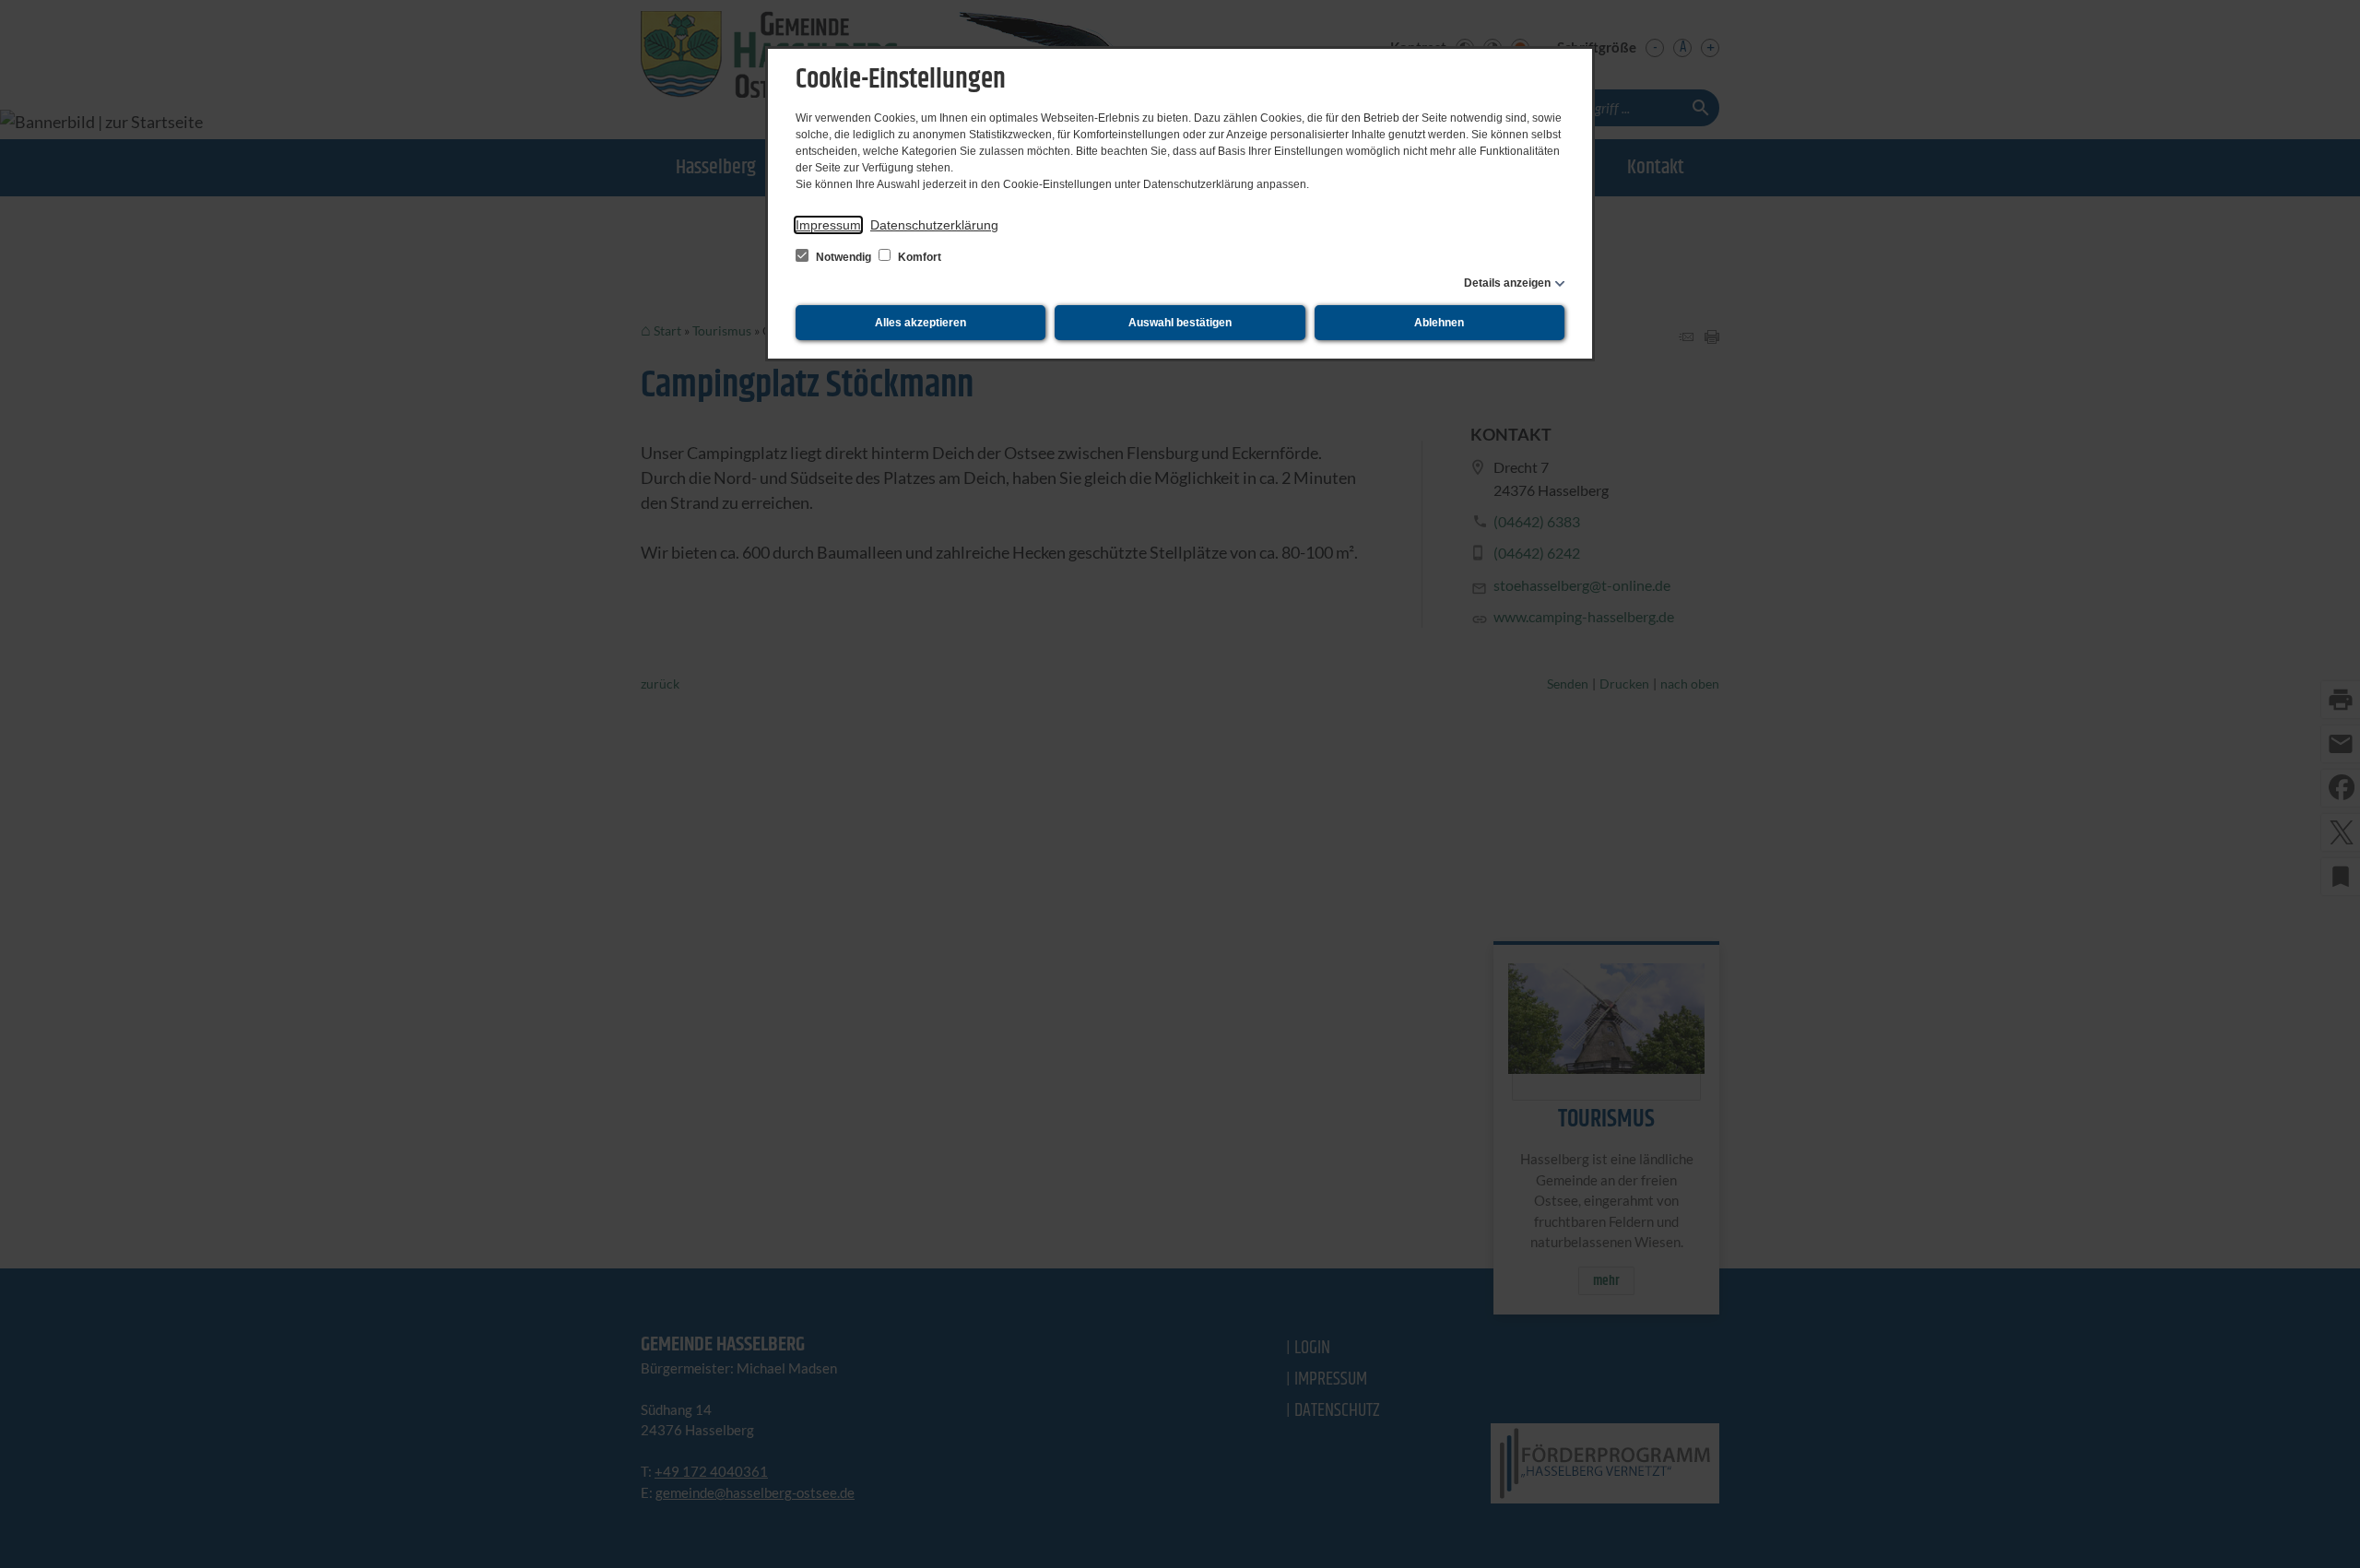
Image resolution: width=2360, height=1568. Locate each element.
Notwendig (844, 257)
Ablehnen (1439, 323)
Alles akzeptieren (920, 323)
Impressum (828, 225)
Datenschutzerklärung (934, 225)
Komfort (918, 257)
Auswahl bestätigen (1180, 323)
